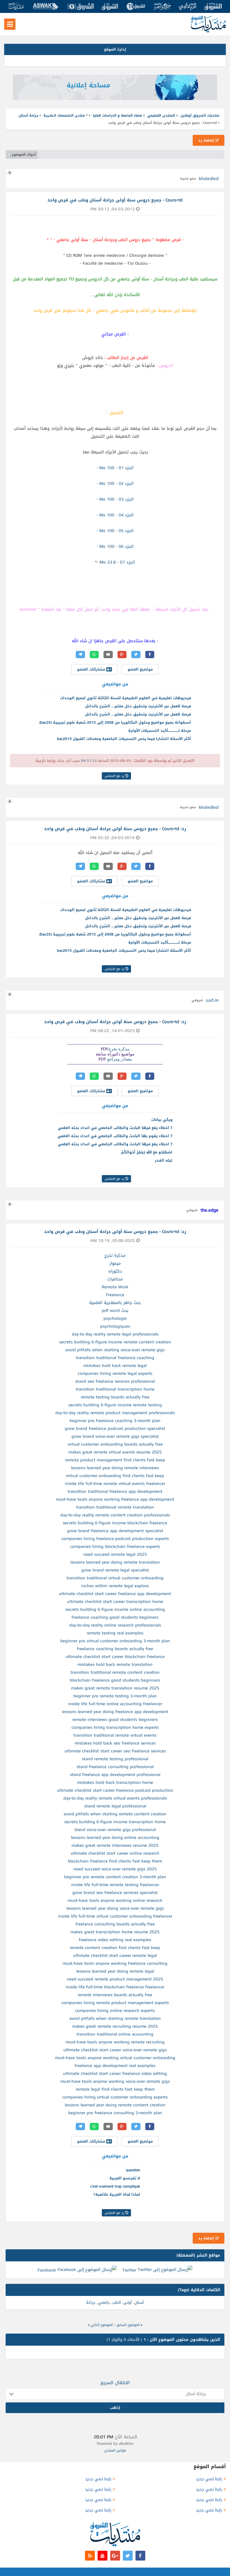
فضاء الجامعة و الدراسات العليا (117, 115)
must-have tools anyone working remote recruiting (115, 2042)
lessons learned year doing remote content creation (115, 2105)
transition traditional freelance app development (115, 1491)
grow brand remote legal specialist (115, 1570)
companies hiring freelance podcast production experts (115, 1539)
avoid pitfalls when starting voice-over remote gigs (115, 1350)
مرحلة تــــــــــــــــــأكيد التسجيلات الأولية (160, 731)
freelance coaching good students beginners (115, 1617)
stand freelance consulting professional (115, 1767)
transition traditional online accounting (115, 2034)
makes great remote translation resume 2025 (115, 1688)
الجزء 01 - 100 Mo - (115, 468)
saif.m (212, 1000)
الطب (117, 2303)
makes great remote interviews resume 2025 (115, 1845)
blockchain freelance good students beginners (115, 1680)
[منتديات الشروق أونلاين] (208, 31)
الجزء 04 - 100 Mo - (115, 515)
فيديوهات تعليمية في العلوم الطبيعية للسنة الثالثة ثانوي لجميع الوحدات (126, 698)
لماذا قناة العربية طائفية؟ (117, 2194)
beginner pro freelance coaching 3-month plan (115, 1421)
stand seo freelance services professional (115, 1381)
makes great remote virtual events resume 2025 (115, 1452)
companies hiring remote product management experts (115, 2003)
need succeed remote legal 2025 (115, 1554)
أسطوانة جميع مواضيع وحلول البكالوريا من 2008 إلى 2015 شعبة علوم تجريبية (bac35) (115, 722)
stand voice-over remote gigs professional (115, 1830)
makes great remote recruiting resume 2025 (115, 2026)
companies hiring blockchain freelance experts (115, 1546)
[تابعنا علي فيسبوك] (140, 2556)
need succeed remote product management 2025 (115, 1979)
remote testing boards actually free (115, 1397)
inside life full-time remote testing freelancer (115, 1885)
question (133, 2170)
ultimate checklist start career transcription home (115, 1602)
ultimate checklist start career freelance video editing (115, 2073)
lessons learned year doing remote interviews (115, 1468)
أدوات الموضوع (24, 155)
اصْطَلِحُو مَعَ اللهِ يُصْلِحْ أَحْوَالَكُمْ (147, 1152)
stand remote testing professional (115, 1759)
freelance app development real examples (115, 2066)
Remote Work (115, 1287)
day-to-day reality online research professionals (115, 1625)
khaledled (209, 179)
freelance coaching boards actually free (115, 1649)
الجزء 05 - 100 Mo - (115, 531)
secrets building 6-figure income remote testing (115, 1405)
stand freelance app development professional (115, 1775)
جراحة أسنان (28, 115)
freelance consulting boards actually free (115, 1924)
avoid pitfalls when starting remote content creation (115, 1814)
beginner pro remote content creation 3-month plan (115, 1877)
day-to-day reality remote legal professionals (115, 1334)
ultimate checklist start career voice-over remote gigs (115, 2050)
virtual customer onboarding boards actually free (115, 1444)
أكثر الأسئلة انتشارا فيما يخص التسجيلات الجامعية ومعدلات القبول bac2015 (124, 739)
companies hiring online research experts (115, 2011)
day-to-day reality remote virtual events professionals (115, 1798)
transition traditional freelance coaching (115, 1358)
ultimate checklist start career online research (115, 1853)
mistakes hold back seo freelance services (115, 1743)
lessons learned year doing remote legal (115, 1971)
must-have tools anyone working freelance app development (115, 1499)
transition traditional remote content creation (115, 1672)
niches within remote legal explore (115, 1586)
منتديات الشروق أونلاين (200, 115)
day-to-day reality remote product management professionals (115, 1413)
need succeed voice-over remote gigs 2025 (115, 1869)
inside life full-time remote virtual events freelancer (115, 1484)
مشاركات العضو (92, 669)
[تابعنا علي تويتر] (128, 2556)
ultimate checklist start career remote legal (115, 1955)
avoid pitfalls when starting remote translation (115, 2018)
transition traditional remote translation (115, 1507)
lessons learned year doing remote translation (115, 1562)
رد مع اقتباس (115, 776)
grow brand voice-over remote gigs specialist (115, 1436)
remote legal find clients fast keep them (115, 2089)
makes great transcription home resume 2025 (115, 1932)
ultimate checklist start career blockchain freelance (115, 1657)
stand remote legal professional (115, 1806)
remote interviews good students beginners (115, 1719)
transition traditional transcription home (115, 1389)
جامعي (104, 2303)
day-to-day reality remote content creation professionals (115, 1515)
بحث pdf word (115, 1310)
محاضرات (115, 1279)
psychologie (115, 1318)
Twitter (129, 2270)
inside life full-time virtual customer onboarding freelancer (115, 1916)
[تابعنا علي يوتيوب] (103, 2556)
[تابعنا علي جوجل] (115, 2556)
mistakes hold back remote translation (115, 1664)
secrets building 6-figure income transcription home (115, 1822)
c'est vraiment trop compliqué (115, 2186)
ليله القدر (164, 1160)
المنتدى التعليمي (161, 115)
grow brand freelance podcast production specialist (115, 1428)
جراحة (91, 2303)
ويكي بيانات (162, 1120)
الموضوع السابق (128, 2325)
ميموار (115, 1263)
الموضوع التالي (102, 2325)
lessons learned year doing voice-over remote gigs (115, 1908)
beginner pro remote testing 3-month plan (115, 1696)
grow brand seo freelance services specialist (115, 1893)
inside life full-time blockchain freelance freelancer (115, 1987)
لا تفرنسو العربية (125, 2178)
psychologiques (115, 1326)
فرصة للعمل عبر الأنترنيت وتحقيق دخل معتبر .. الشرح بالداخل (138, 706)
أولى (128, 2303)
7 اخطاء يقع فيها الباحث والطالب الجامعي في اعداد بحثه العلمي (115, 1128)
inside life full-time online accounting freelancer (115, 1704)
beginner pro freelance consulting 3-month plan (115, 2113)
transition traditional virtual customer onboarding (115, 1578)
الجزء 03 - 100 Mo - (115, 499)
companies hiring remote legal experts (115, 1373)
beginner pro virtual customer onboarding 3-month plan (115, 1641)
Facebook (47, 2270)
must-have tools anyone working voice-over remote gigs (115, 2081)
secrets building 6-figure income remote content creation (115, 1342)
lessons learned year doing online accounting (115, 1837)
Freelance (115, 1295)
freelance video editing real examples (115, 1940)
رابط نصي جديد (209, 2479)
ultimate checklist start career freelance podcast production (115, 1790)
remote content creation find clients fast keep (115, 1948)
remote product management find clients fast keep (115, 1460)
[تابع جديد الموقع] (90, 2556)
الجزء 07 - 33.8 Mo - (116, 562)
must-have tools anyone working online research (115, 1900)
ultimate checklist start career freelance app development (115, 1594)
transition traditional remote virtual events (115, 1735)
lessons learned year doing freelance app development (115, 1712)
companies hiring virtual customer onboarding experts (115, 2097)
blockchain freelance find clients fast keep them (115, 1861)
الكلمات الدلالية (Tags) (199, 2290)
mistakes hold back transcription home (115, 1782)
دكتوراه (115, 1271)
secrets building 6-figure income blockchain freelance (115, 1523)
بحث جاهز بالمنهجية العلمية (115, 1303)
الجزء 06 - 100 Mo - (115, 546)
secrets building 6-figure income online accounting (115, 1609)
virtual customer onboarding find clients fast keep (115, 1476)
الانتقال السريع (115, 2383)
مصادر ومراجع (119, 1059)
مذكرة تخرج (119, 1049)
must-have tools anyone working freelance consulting (115, 1963)
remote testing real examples (115, 1633)
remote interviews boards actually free (115, 1995)
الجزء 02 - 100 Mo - (115, 483)
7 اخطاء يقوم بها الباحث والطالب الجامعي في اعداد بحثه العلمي (115, 1136)
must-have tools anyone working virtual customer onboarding (115, 2058)
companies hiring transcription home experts (115, 1727)
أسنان (139, 2303)
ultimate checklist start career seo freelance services (115, 1751)
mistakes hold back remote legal (115, 1366)
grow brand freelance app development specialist (115, 1531)
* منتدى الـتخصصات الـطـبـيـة (65, 115)
